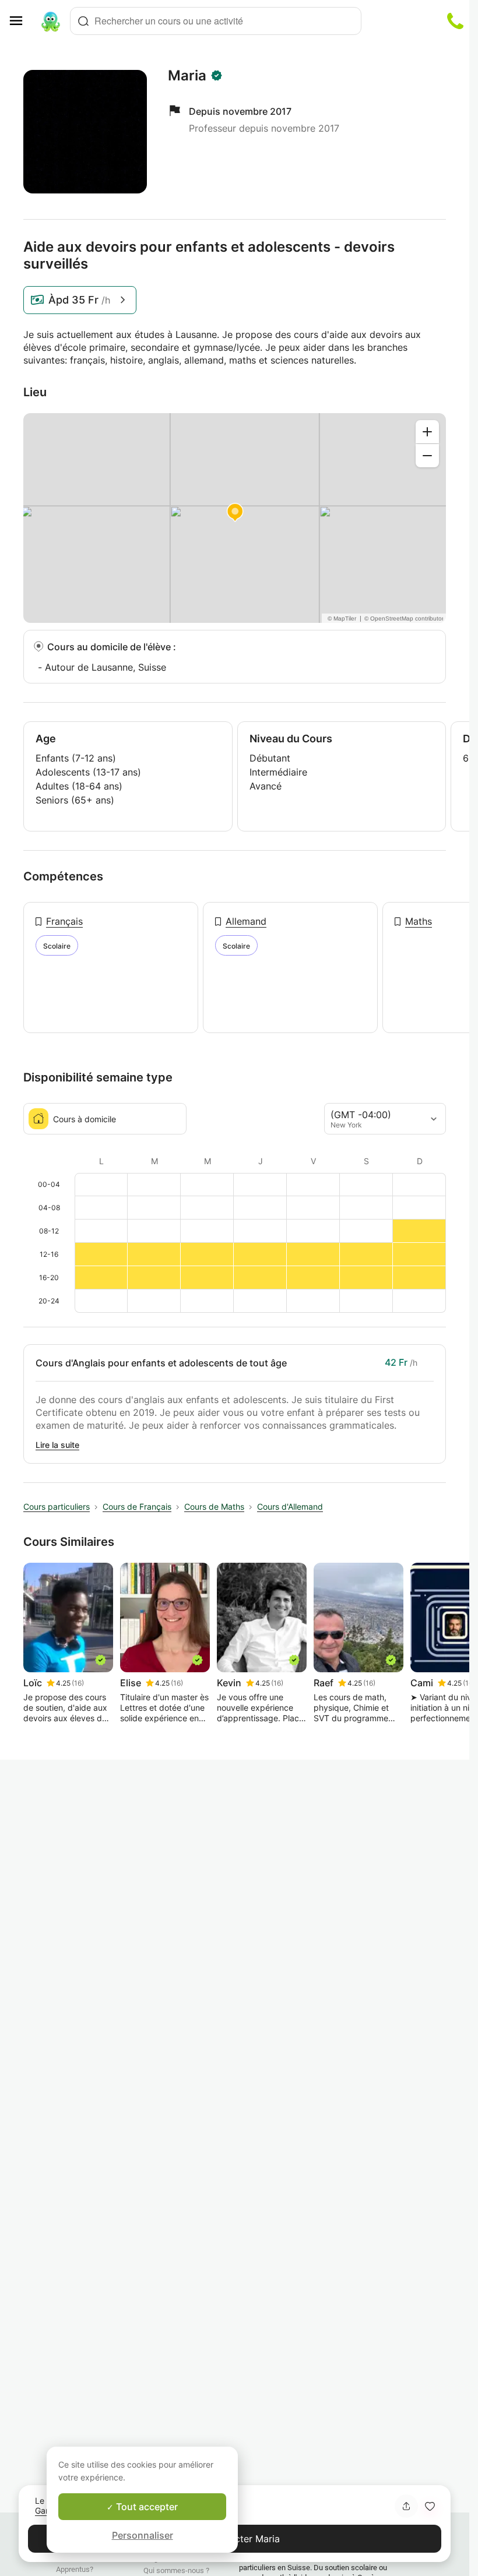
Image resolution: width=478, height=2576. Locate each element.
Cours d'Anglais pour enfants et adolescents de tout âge (161, 1363)
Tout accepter (146, 2507)
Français (64, 921)
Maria (187, 76)
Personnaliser (143, 2535)
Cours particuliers (57, 1507)
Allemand (246, 921)
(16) (78, 1683)
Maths (419, 921)
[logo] (51, 21)
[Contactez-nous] (455, 21)
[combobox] (216, 21)
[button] (430, 2506)
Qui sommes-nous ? (176, 2570)
